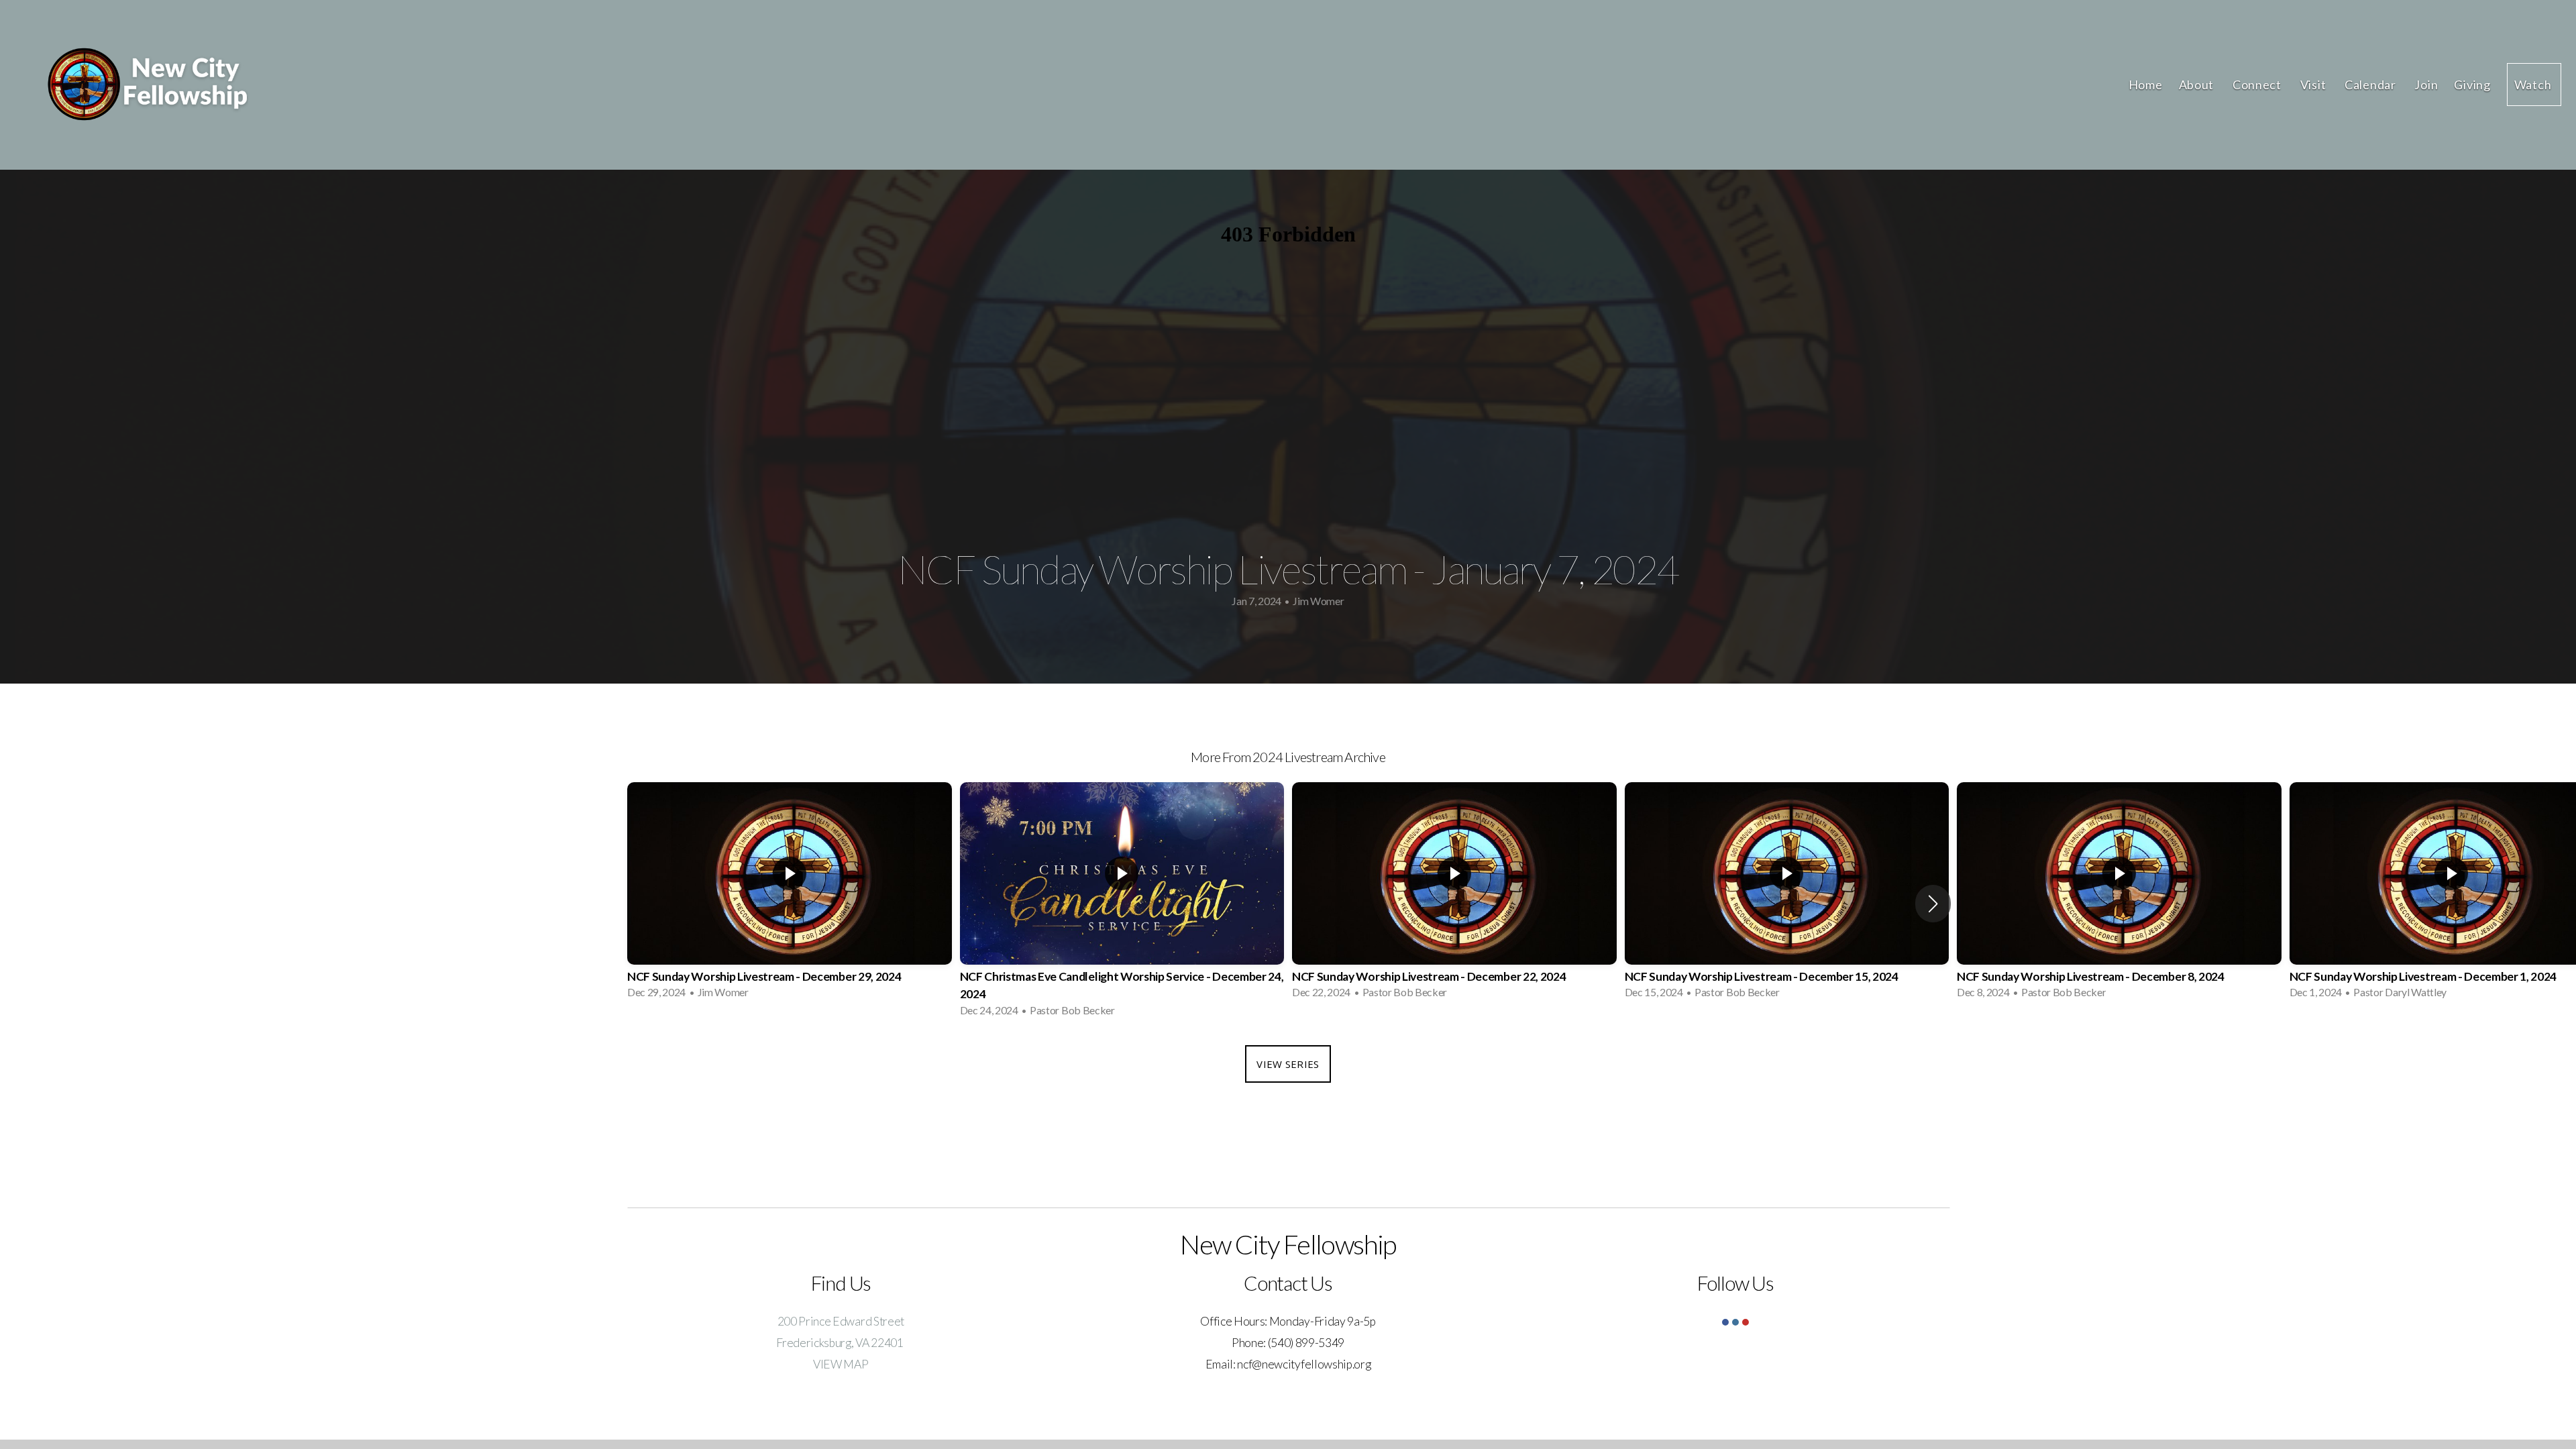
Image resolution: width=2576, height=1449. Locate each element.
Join (2426, 85)
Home (2146, 85)
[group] (790, 895)
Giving (2472, 85)
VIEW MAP (841, 1364)
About (2198, 85)
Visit (2314, 85)
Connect (2258, 85)
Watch (2534, 85)
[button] (1933, 904)
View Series (1288, 1064)
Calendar (2371, 85)
